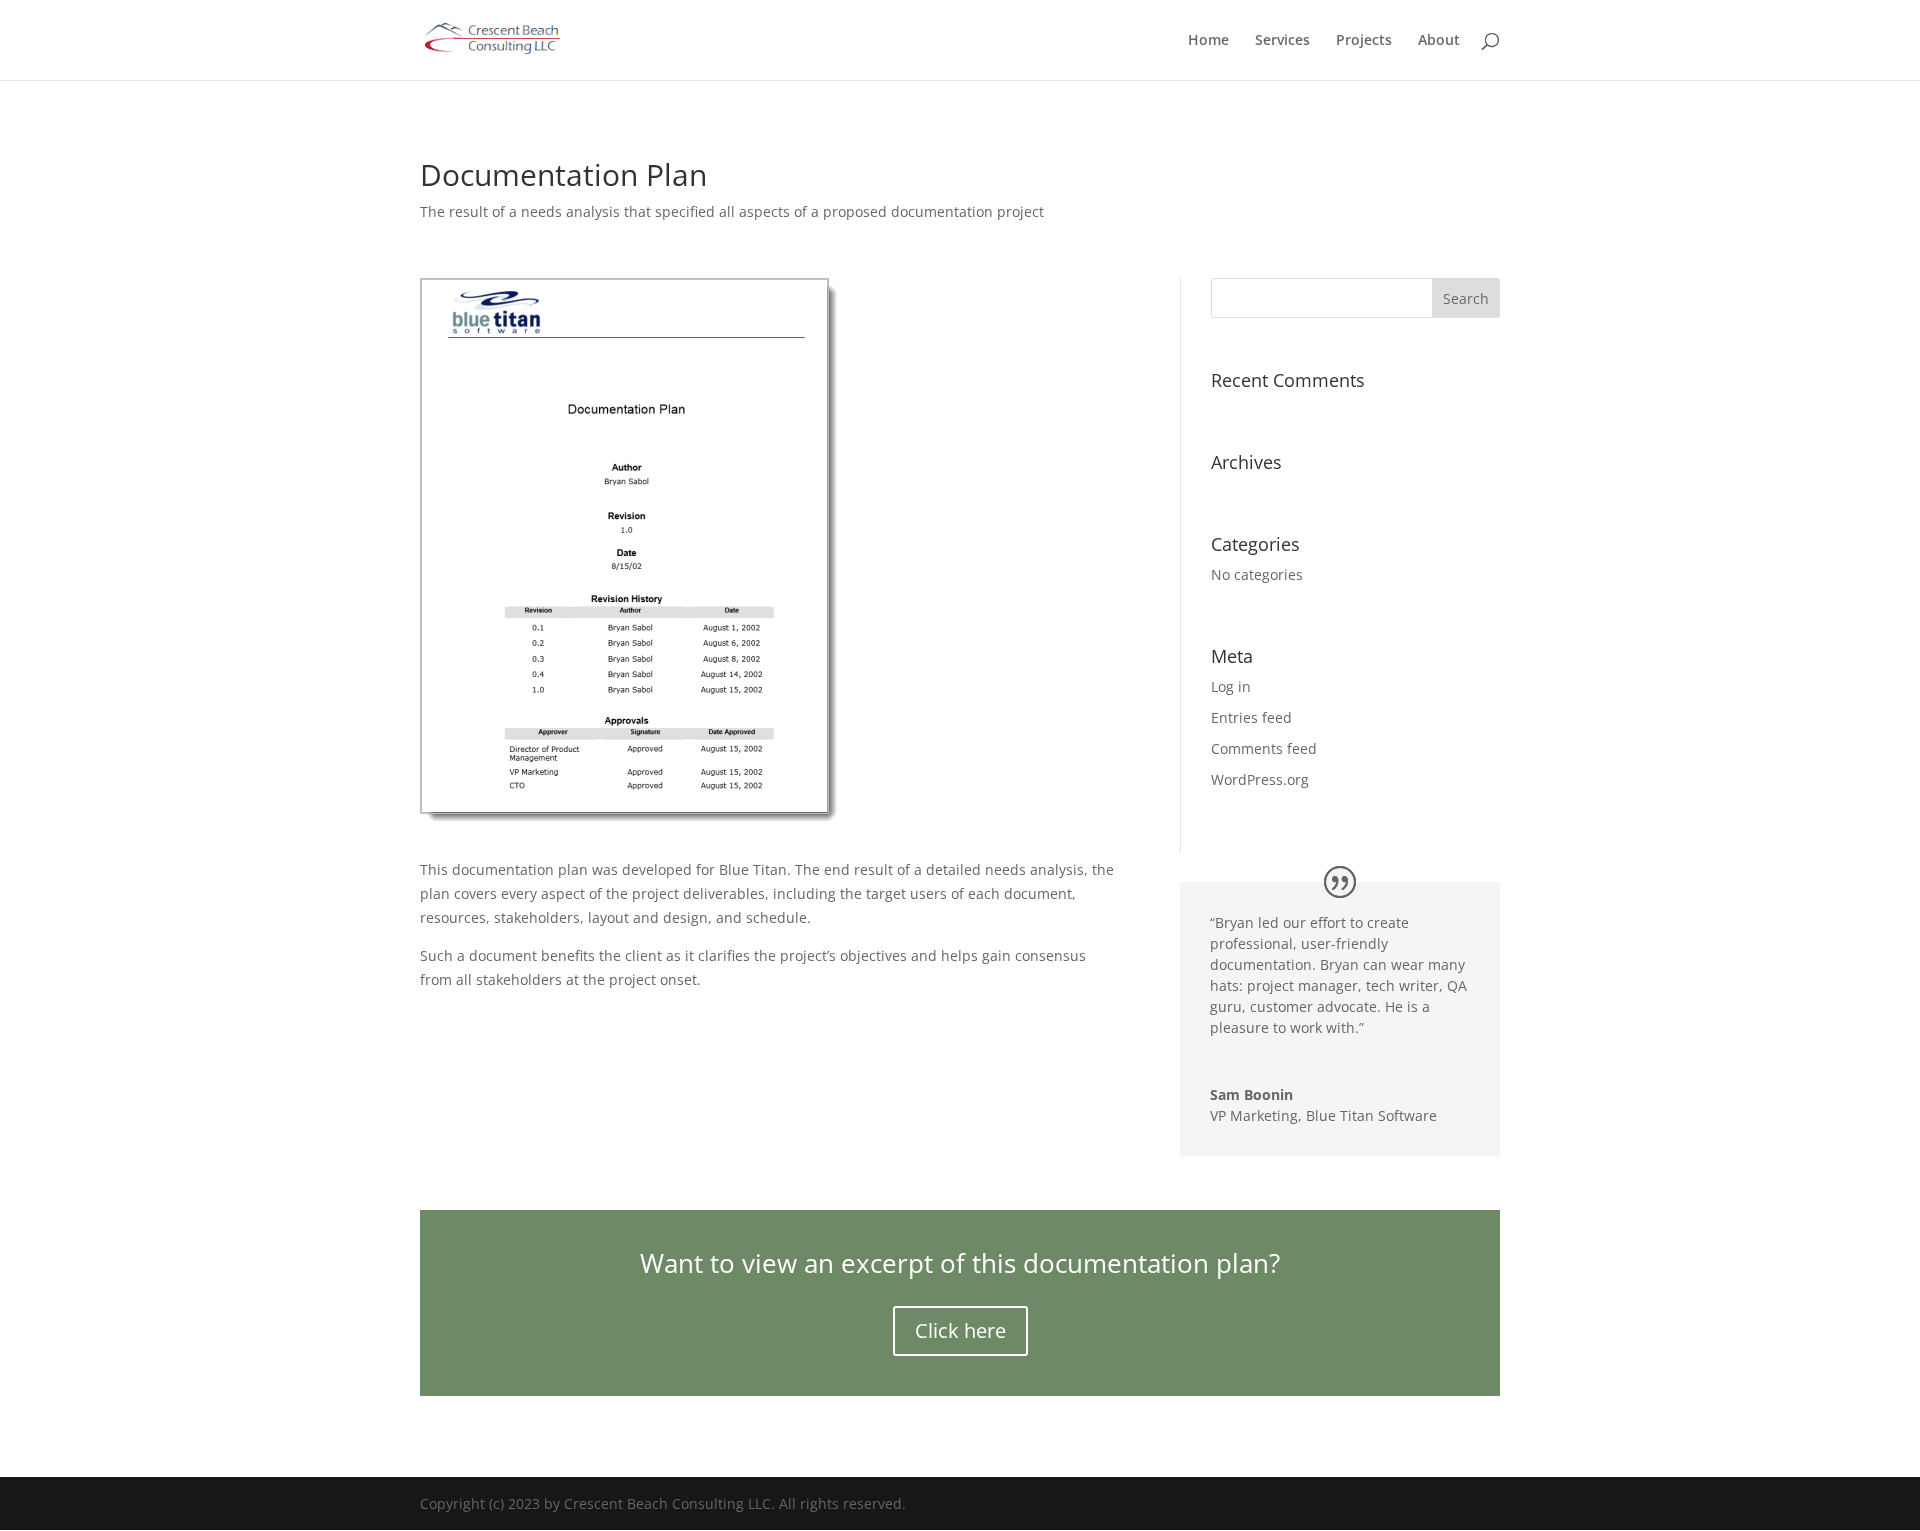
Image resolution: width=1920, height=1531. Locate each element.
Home (1208, 41)
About (1439, 41)
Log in (1231, 686)
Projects (1364, 41)
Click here (960, 1330)
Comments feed (1264, 748)
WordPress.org (1260, 779)
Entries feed (1251, 717)
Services (1282, 41)
